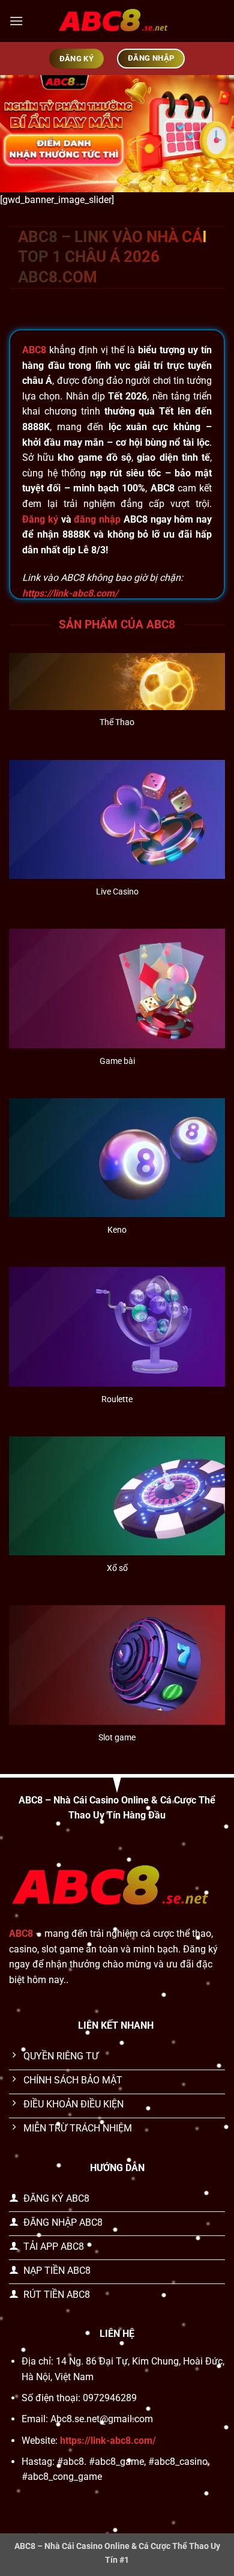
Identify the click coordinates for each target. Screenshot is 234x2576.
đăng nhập (97, 519)
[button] (16, 21)
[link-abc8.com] (117, 21)
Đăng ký (40, 519)
